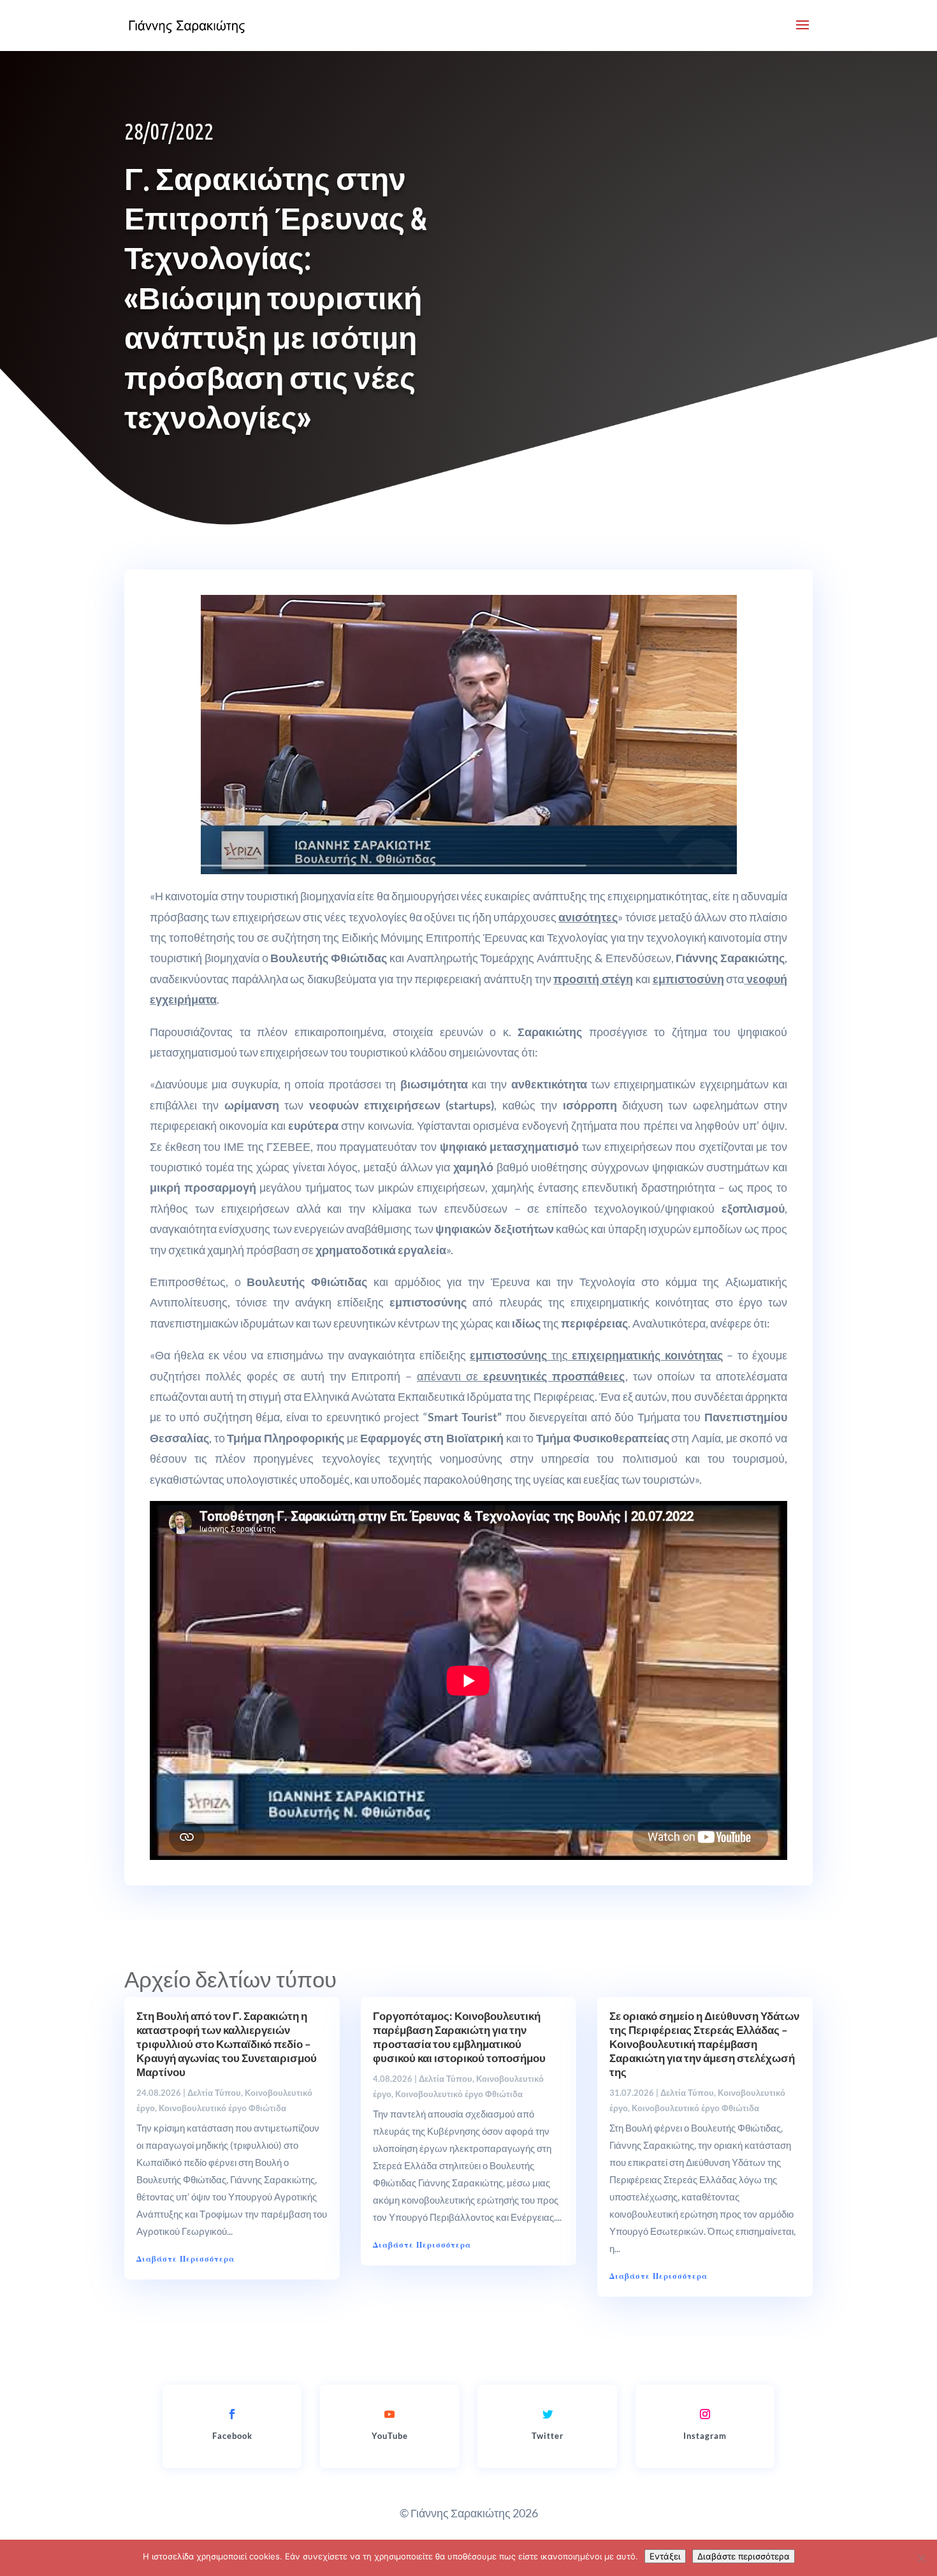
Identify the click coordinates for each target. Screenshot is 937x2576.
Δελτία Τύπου (214, 2093)
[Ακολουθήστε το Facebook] (232, 2414)
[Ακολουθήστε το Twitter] (548, 2414)
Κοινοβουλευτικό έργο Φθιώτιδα (222, 2108)
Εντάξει (665, 2556)
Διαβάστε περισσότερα (744, 2556)
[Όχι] (921, 2558)
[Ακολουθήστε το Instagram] (705, 2414)
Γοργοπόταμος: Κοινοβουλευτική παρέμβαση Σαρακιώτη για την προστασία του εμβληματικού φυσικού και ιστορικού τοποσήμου (459, 2037)
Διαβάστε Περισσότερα (185, 2259)
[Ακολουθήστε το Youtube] (389, 2414)
